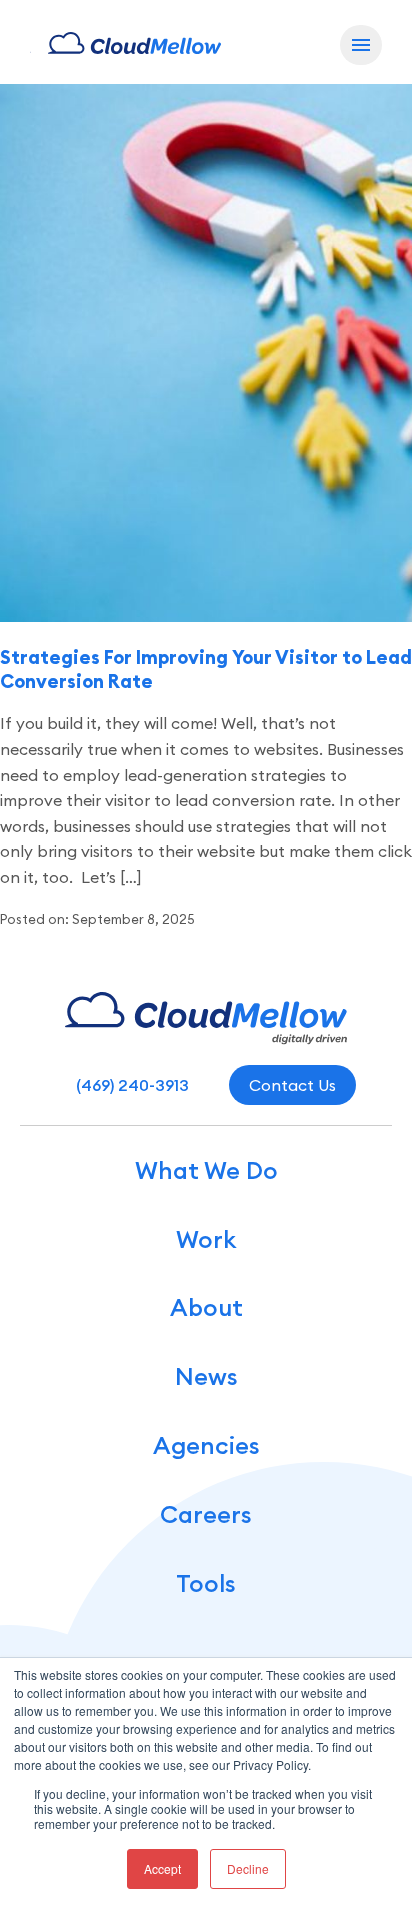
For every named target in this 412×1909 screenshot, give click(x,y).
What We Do (206, 1170)
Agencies (206, 1445)
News (206, 1376)
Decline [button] (248, 1868)
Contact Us (292, 1085)
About (206, 1307)
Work (206, 1239)
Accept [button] (162, 1868)
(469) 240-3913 (132, 1085)
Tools (206, 1583)
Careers (206, 1514)
